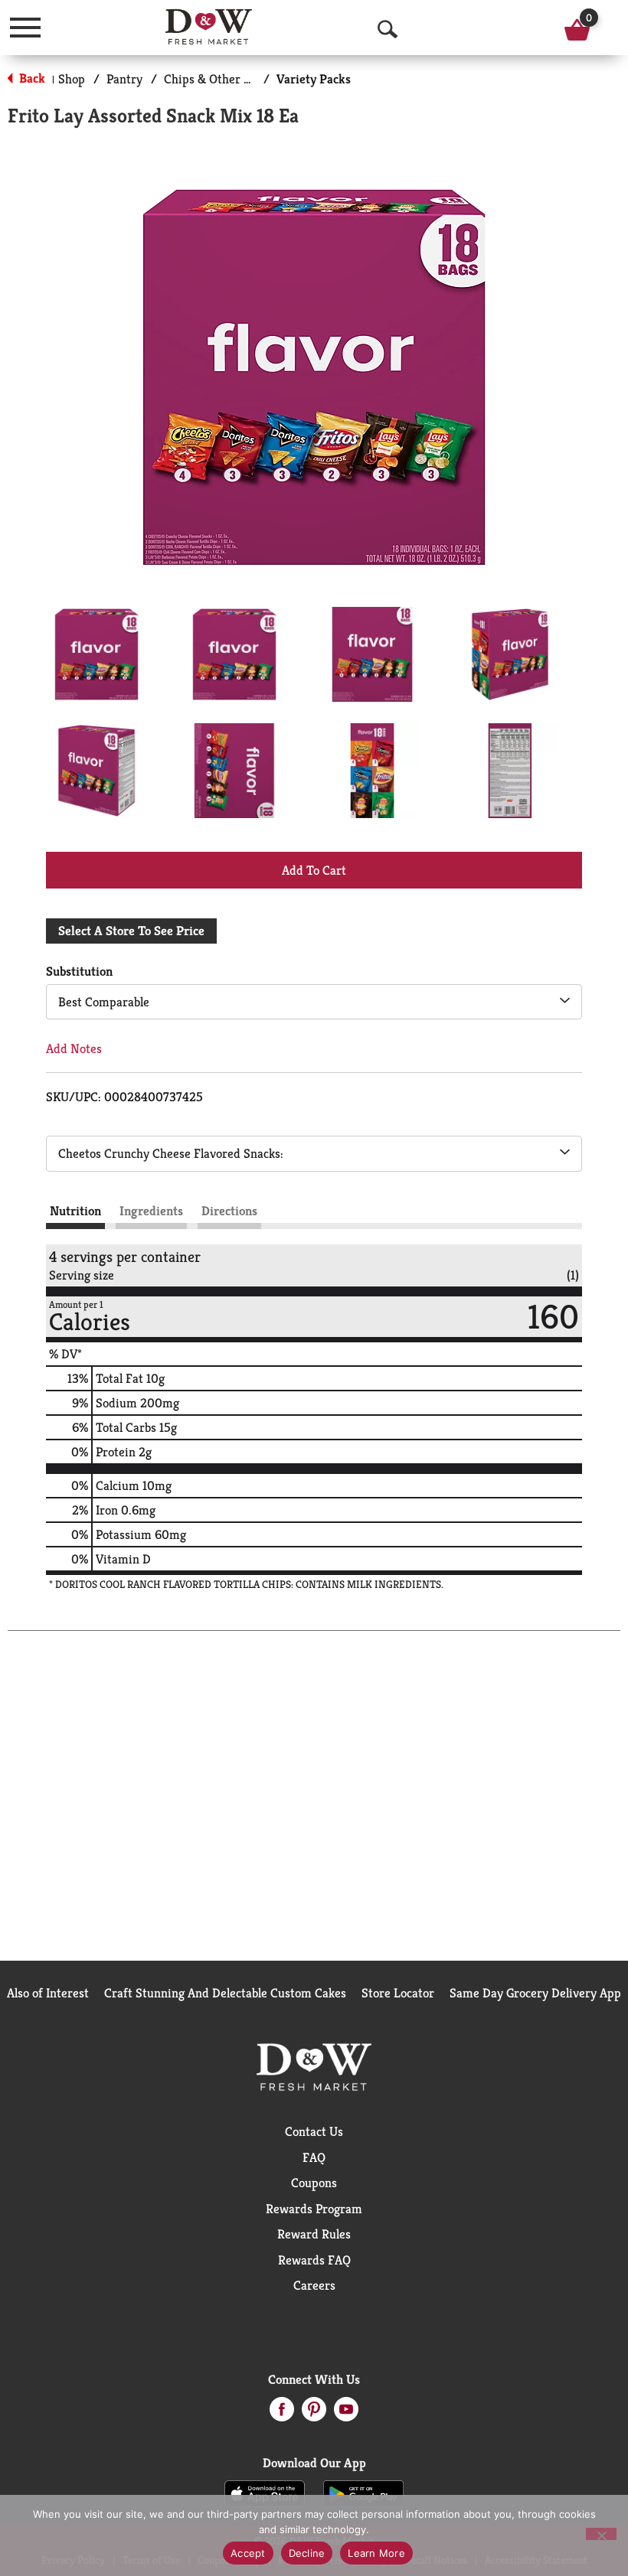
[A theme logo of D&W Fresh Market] (209, 27)
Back (31, 78)
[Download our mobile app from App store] (265, 2493)
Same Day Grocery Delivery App (535, 1993)
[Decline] (601, 2534)
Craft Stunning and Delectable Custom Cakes (225, 1993)
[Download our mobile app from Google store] (363, 2493)
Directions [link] (229, 1211)
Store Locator (398, 1993)
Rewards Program (314, 2209)
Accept (248, 2553)
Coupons (314, 2183)
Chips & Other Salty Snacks (237, 79)
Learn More (376, 2553)
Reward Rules (314, 2234)
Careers (314, 2285)
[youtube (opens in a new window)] (346, 2414)
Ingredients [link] (151, 1211)
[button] (96, 654)
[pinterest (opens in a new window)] (314, 2414)
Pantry (124, 79)
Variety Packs (314, 79)
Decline (307, 2553)
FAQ (314, 2157)
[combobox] (314, 1002)
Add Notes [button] (74, 1048)
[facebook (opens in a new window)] (282, 2414)
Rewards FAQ (314, 2260)
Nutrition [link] (75, 1211)
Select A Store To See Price (131, 931)
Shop (72, 79)
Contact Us (314, 2131)
